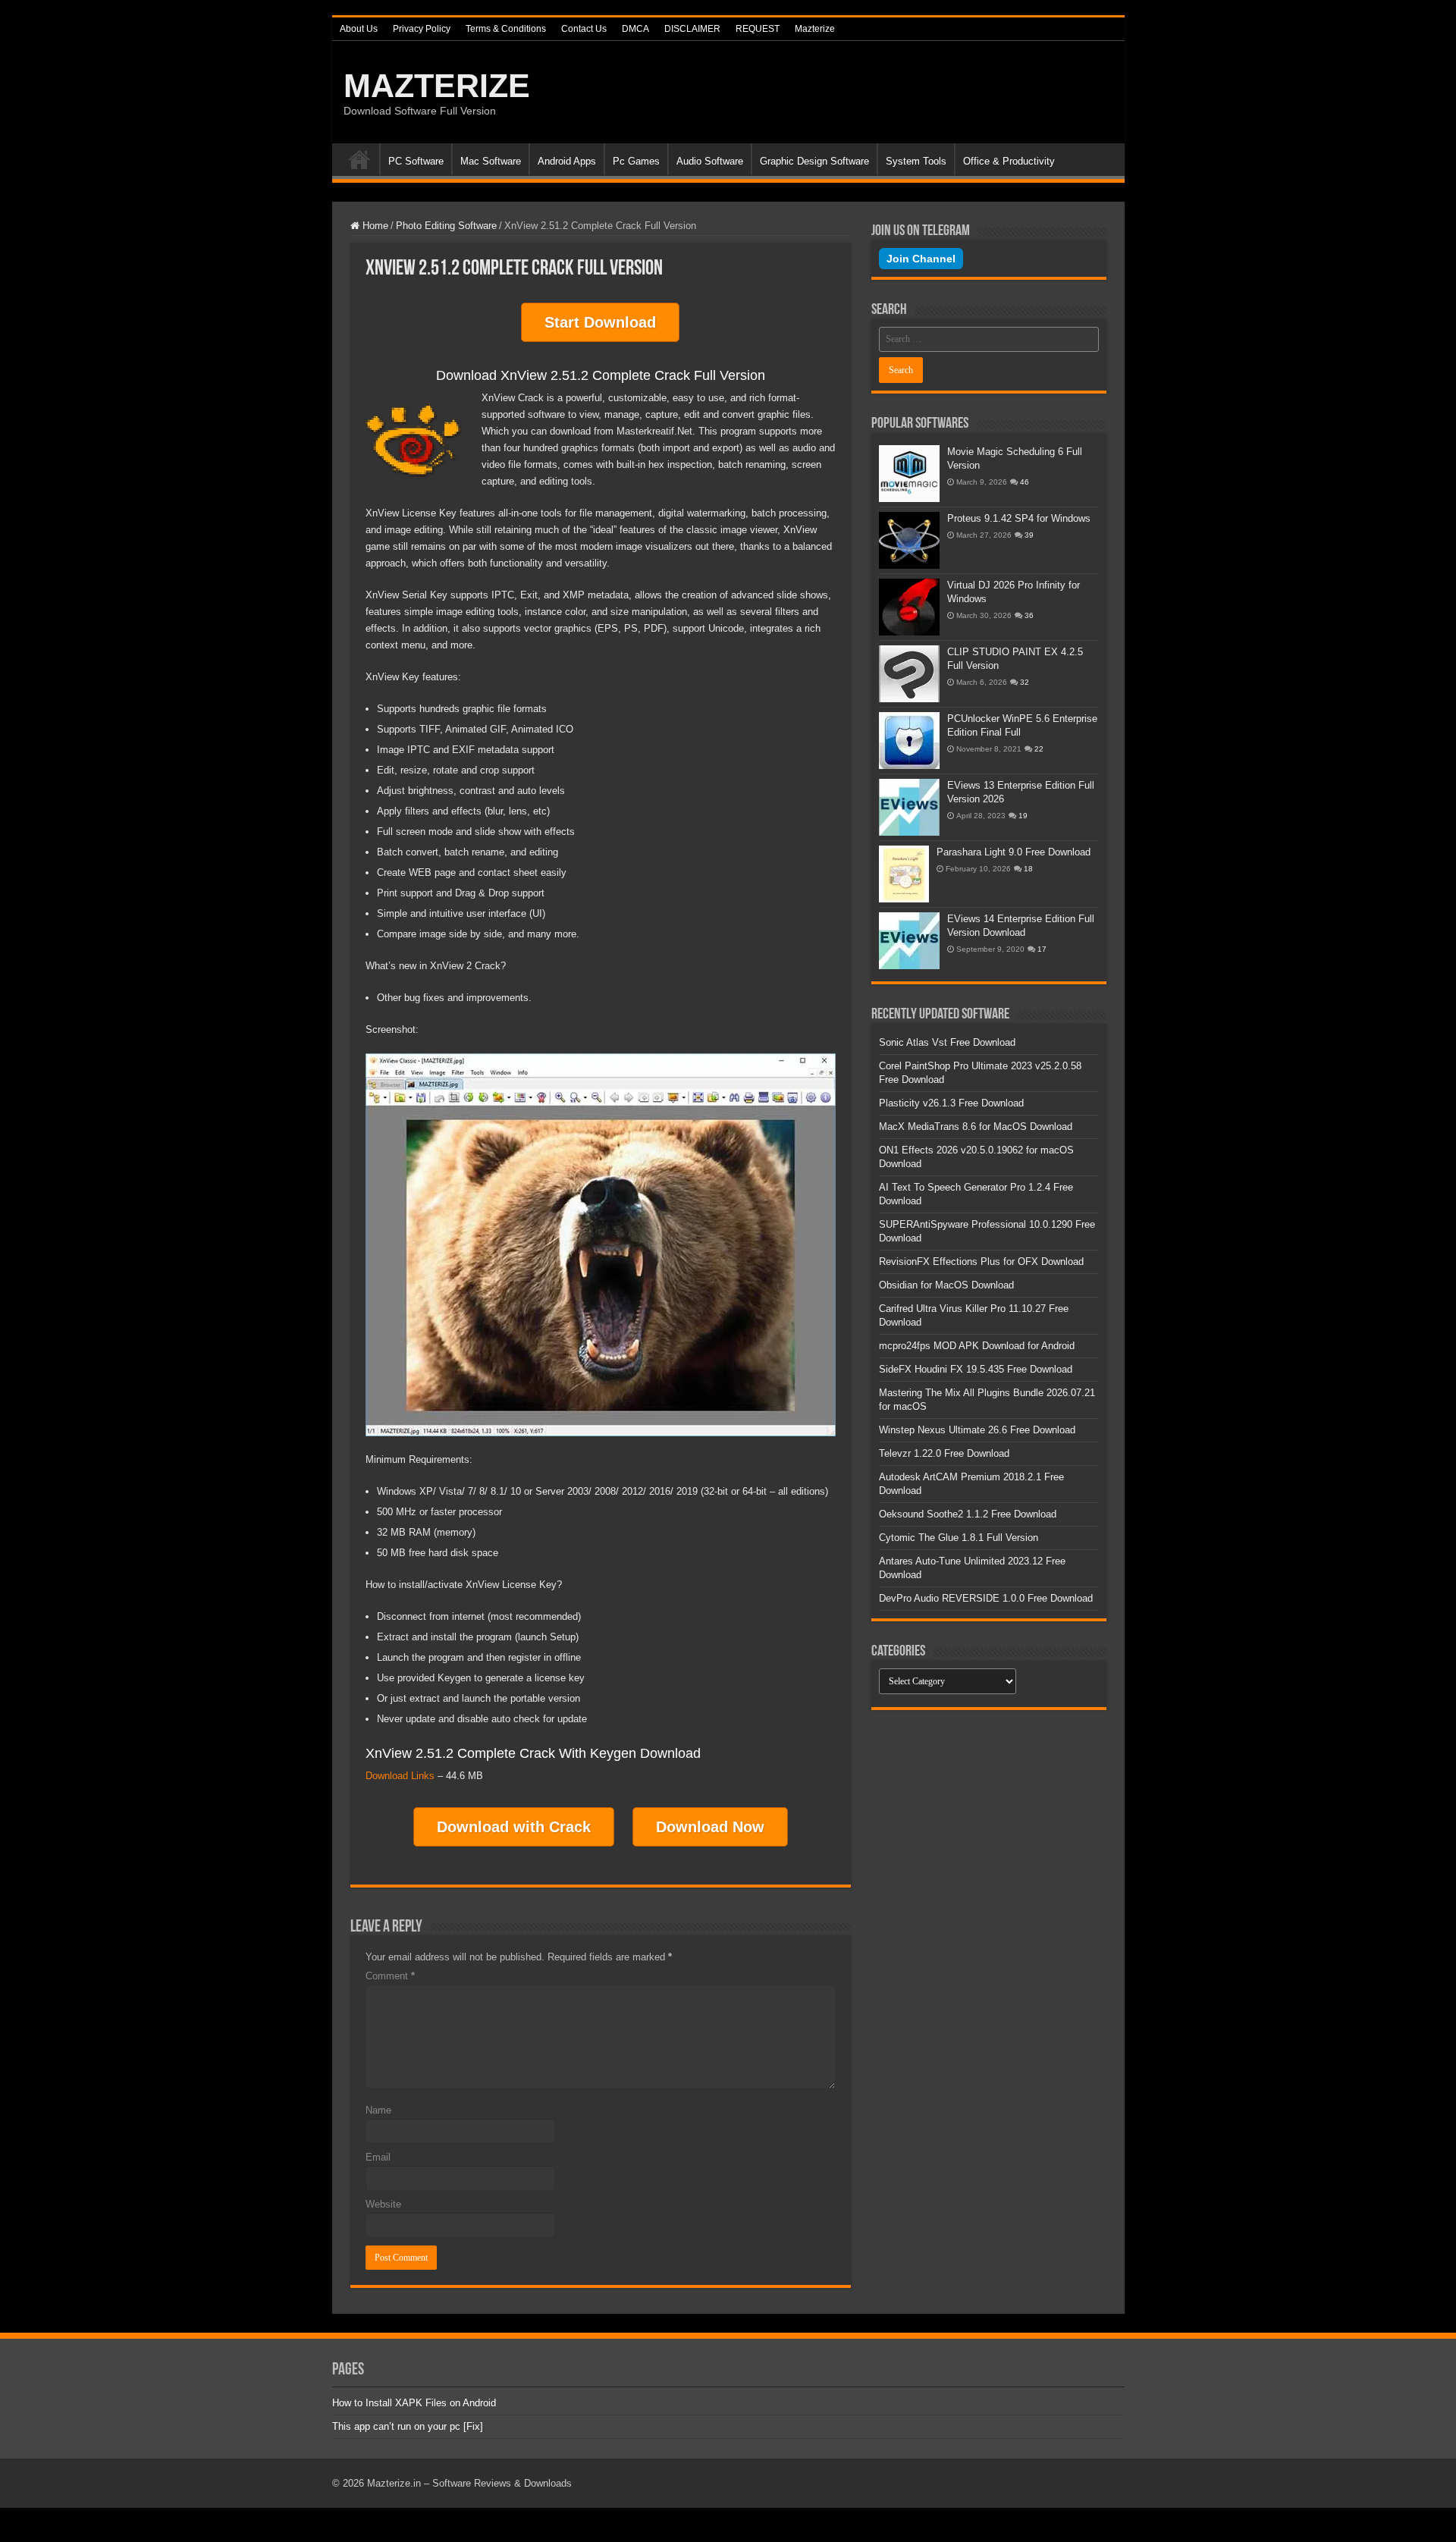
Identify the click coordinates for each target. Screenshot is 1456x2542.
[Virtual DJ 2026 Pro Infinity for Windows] (909, 607)
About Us (359, 29)
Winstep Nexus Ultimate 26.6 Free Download (977, 1430)
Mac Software (491, 161)
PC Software (416, 161)
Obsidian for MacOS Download (946, 1285)
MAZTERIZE (437, 86)
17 (1042, 949)
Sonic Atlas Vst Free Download (947, 1042)
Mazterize (815, 29)
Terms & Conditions (506, 29)
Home (359, 159)
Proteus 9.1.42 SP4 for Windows (1019, 518)
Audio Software (710, 161)
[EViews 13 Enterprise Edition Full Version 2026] (909, 807)
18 (1028, 869)
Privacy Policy (422, 29)
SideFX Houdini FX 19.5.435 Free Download (976, 1369)
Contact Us (584, 29)
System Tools (916, 161)
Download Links (400, 1776)
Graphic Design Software (814, 161)
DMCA (635, 29)
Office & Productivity (1009, 161)
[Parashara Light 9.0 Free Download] (904, 874)
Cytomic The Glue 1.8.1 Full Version (959, 1538)
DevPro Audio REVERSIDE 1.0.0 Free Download (986, 1598)
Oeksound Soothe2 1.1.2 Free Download (968, 1514)
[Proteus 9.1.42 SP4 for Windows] (909, 540)
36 (1029, 615)
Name (378, 2110)
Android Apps (567, 161)
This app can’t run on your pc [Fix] (408, 2426)
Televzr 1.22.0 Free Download (944, 1453)
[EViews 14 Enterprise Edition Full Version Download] (909, 941)
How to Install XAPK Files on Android (414, 2403)
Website (383, 2204)
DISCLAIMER (692, 29)
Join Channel (921, 259)
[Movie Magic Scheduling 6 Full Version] (909, 474)
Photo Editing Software (446, 226)
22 (1039, 749)
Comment (390, 1976)
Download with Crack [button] (514, 1827)
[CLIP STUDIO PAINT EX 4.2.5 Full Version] (909, 674)
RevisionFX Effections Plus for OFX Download (981, 1262)
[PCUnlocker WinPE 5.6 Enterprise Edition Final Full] (909, 741)
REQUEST (758, 29)
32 (1025, 682)
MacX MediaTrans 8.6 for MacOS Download (976, 1127)
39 (1029, 535)
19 (1023, 816)
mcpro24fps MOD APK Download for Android (977, 1346)
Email (378, 2157)
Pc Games (636, 161)
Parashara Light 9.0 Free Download (1014, 852)
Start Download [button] (600, 322)
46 (1025, 482)
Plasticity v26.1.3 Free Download (951, 1103)
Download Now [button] (710, 1827)
